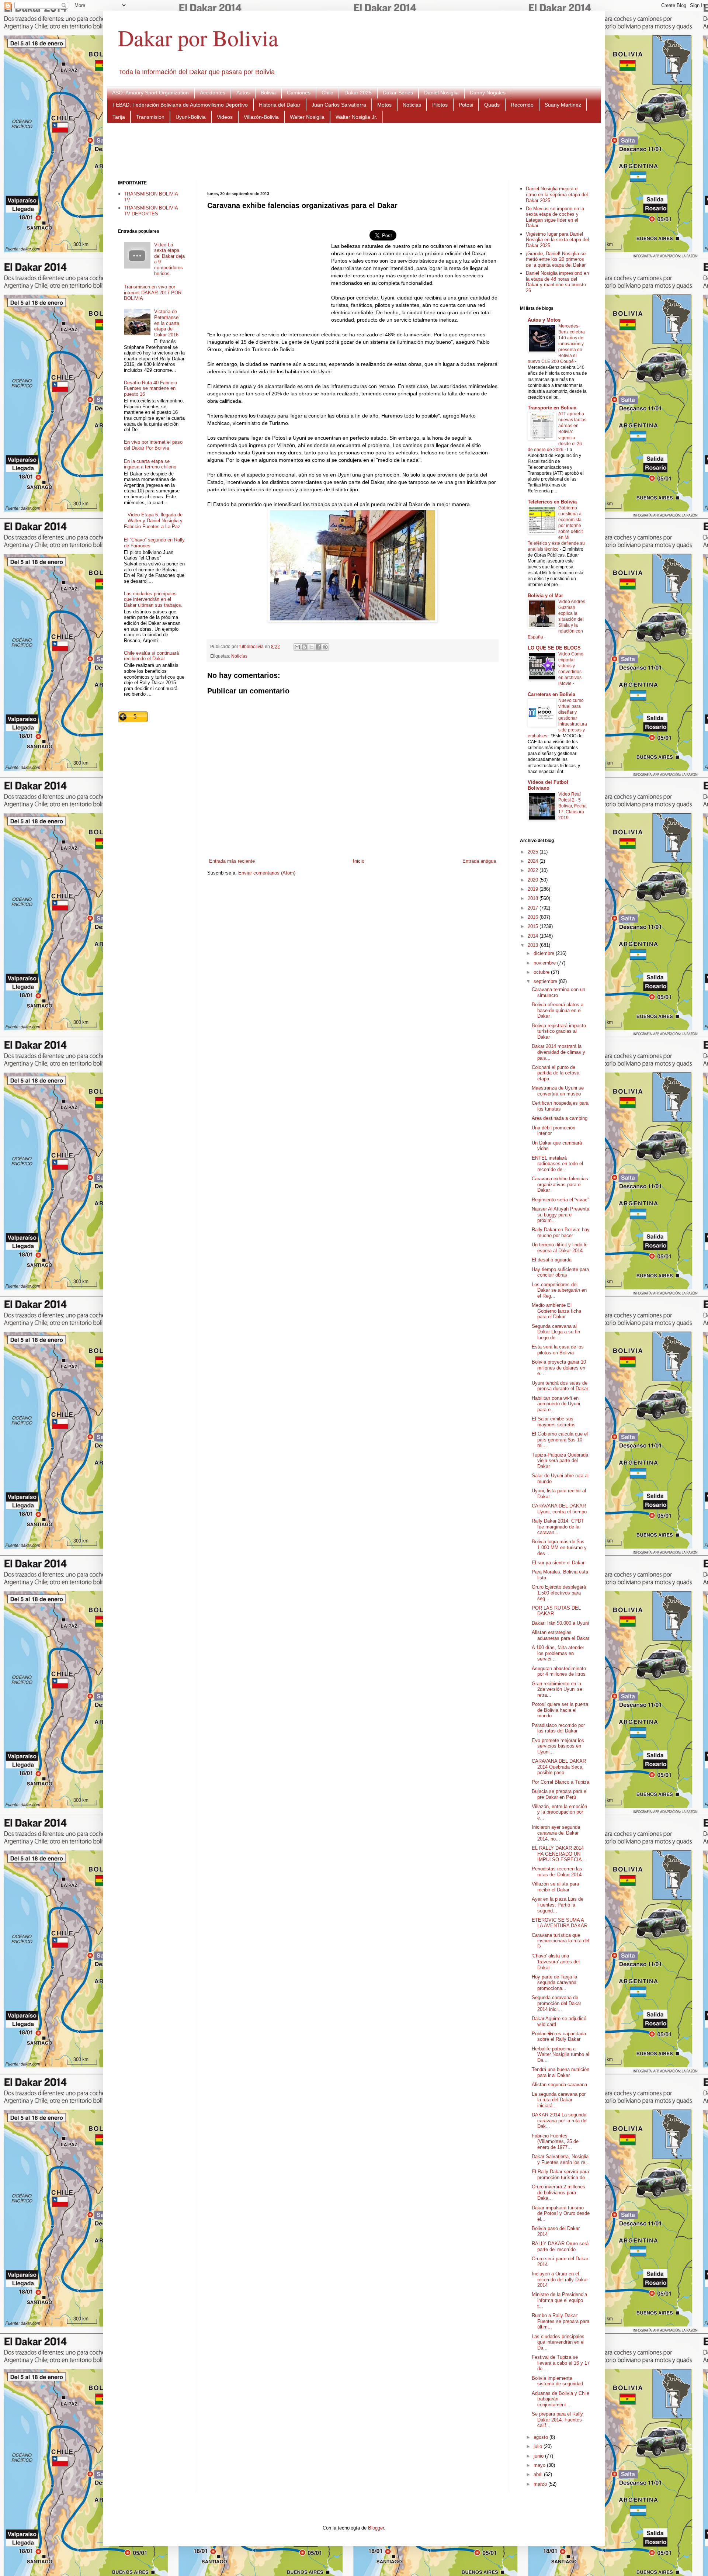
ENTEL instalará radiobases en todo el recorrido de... (557, 1164)
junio (539, 2456)
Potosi (466, 105)
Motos (384, 105)
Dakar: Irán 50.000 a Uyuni (560, 1623)
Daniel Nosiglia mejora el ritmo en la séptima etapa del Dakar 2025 (557, 194)
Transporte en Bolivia (552, 408)
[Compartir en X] (311, 647)
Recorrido (522, 105)
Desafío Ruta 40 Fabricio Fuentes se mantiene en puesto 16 (150, 388)
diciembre (545, 953)
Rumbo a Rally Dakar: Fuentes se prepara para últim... (560, 2321)
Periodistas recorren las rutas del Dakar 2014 (557, 1872)
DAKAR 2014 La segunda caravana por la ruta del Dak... (560, 2120)
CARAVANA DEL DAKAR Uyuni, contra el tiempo (559, 1509)
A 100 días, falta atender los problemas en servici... (558, 1653)
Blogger (376, 2528)
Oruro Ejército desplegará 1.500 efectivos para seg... (559, 1593)
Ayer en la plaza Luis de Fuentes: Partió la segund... (558, 1905)
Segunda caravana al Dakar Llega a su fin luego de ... (556, 1332)
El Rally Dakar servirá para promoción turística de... (560, 2175)
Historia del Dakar (280, 105)
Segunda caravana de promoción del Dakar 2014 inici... (556, 2003)
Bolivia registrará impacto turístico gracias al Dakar (559, 1031)
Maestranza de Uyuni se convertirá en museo (558, 1091)
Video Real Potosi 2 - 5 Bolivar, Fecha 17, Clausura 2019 (572, 806)
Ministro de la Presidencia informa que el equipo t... (559, 2300)
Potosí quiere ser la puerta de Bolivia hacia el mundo (560, 1710)
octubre (542, 972)
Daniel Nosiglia (441, 93)
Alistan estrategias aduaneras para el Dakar (560, 1635)
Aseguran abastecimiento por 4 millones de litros (559, 1671)
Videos (225, 117)
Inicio (359, 861)
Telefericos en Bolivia (552, 502)
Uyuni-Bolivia (191, 117)
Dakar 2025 (358, 93)
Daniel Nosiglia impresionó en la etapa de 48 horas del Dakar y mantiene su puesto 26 (557, 282)
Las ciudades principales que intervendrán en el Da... (558, 2342)
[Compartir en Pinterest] (325, 647)
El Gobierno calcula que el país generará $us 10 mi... (560, 1440)
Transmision (150, 117)
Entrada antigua (479, 861)
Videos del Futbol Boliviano (548, 785)
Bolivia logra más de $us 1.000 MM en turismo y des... (559, 1547)
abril (539, 2474)
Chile (327, 93)
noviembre (545, 963)
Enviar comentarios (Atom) (267, 873)
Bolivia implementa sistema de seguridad (557, 2381)
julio (539, 2446)
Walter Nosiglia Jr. (356, 117)
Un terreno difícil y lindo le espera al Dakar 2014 (560, 1248)
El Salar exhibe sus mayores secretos (554, 1422)
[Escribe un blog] (304, 647)
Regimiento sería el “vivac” (560, 1200)
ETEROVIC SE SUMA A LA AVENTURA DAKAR (560, 1923)
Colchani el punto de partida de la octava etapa (556, 1073)
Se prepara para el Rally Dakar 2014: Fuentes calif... (557, 2420)
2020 (534, 880)
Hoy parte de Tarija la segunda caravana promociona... (554, 1983)
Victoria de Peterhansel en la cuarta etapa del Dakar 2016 (167, 323)
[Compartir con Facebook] (318, 647)
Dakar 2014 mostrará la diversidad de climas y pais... (558, 1052)
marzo (541, 2484)
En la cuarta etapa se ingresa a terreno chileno (150, 464)
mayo (540, 2465)
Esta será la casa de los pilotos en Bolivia (558, 1350)
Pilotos (440, 105)
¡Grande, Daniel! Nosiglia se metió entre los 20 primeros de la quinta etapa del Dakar (556, 259)
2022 (534, 870)
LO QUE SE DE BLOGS (554, 648)
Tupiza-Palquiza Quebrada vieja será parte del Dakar (560, 1461)
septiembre (546, 981)
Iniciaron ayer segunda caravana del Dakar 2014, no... (556, 1833)
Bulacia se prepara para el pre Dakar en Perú (560, 1794)
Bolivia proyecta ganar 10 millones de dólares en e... (559, 1368)
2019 (534, 889)
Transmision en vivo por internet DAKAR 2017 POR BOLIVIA (153, 292)
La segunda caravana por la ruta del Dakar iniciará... (559, 2100)
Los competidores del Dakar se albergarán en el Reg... (559, 1290)
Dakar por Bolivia (198, 38)
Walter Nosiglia (307, 117)
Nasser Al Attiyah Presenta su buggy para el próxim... (560, 1215)
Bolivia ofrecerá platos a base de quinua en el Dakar (558, 1010)
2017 (534, 908)
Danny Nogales (488, 93)
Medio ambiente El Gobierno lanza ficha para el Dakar (556, 1311)
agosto (542, 2437)
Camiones (299, 93)
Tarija (119, 117)
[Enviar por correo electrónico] (297, 647)
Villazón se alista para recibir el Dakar (555, 1887)
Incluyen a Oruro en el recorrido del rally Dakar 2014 (560, 2279)
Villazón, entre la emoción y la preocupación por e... (559, 1812)
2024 (534, 861)
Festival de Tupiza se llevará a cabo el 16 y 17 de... (561, 2363)
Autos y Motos (544, 320)
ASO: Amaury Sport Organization (150, 93)
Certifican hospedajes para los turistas (560, 1106)
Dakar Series (398, 93)
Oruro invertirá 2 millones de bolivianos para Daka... (558, 2192)
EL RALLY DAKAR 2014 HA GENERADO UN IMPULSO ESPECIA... (559, 1854)
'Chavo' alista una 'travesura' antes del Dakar (556, 1962)
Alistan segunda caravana (559, 2085)
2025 (534, 852)
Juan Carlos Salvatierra (339, 105)
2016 (534, 917)
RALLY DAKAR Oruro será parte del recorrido (560, 2246)
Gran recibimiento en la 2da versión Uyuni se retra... (557, 1689)
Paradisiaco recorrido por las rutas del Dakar (558, 1728)
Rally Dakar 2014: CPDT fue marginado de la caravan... (558, 1527)
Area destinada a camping (560, 1118)
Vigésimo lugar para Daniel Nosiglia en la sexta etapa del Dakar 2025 (557, 240)
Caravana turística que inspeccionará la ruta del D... (560, 1941)
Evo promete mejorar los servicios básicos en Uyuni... (558, 1746)
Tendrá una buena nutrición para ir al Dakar (560, 2072)
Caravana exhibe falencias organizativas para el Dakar (560, 1184)
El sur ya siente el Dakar (558, 1563)
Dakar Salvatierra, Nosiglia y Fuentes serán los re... (561, 2159)
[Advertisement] (354, 151)
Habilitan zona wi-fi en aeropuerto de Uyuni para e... (556, 1404)
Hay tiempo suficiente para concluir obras (560, 1272)
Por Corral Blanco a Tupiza (560, 1782)
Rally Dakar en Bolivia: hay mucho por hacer (561, 1232)
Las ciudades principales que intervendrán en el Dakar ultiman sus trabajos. (153, 599)
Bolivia (268, 93)
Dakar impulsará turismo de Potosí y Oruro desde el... (561, 2213)
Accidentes (213, 93)
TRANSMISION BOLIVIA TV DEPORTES (151, 211)
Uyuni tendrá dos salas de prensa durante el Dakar (560, 1386)
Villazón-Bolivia (261, 117)
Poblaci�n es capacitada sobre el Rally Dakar (559, 2037)
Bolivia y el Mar (545, 595)
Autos (243, 93)
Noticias (412, 105)
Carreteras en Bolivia (551, 694)
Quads (492, 105)
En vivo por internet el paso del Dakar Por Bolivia (153, 445)
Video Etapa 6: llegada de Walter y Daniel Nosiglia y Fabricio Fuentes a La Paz (153, 520)
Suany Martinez (563, 105)
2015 (534, 926)
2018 (534, 898)
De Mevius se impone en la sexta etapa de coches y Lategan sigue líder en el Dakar (555, 217)
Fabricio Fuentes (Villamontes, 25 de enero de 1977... (555, 2142)
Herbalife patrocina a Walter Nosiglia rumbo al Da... (560, 2054)
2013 (534, 945)
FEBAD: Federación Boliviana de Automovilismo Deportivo (180, 105)
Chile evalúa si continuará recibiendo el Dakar (151, 656)
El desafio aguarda (552, 1260)
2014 (534, 936)
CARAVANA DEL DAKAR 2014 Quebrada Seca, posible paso (559, 1767)
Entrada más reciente (232, 861)
